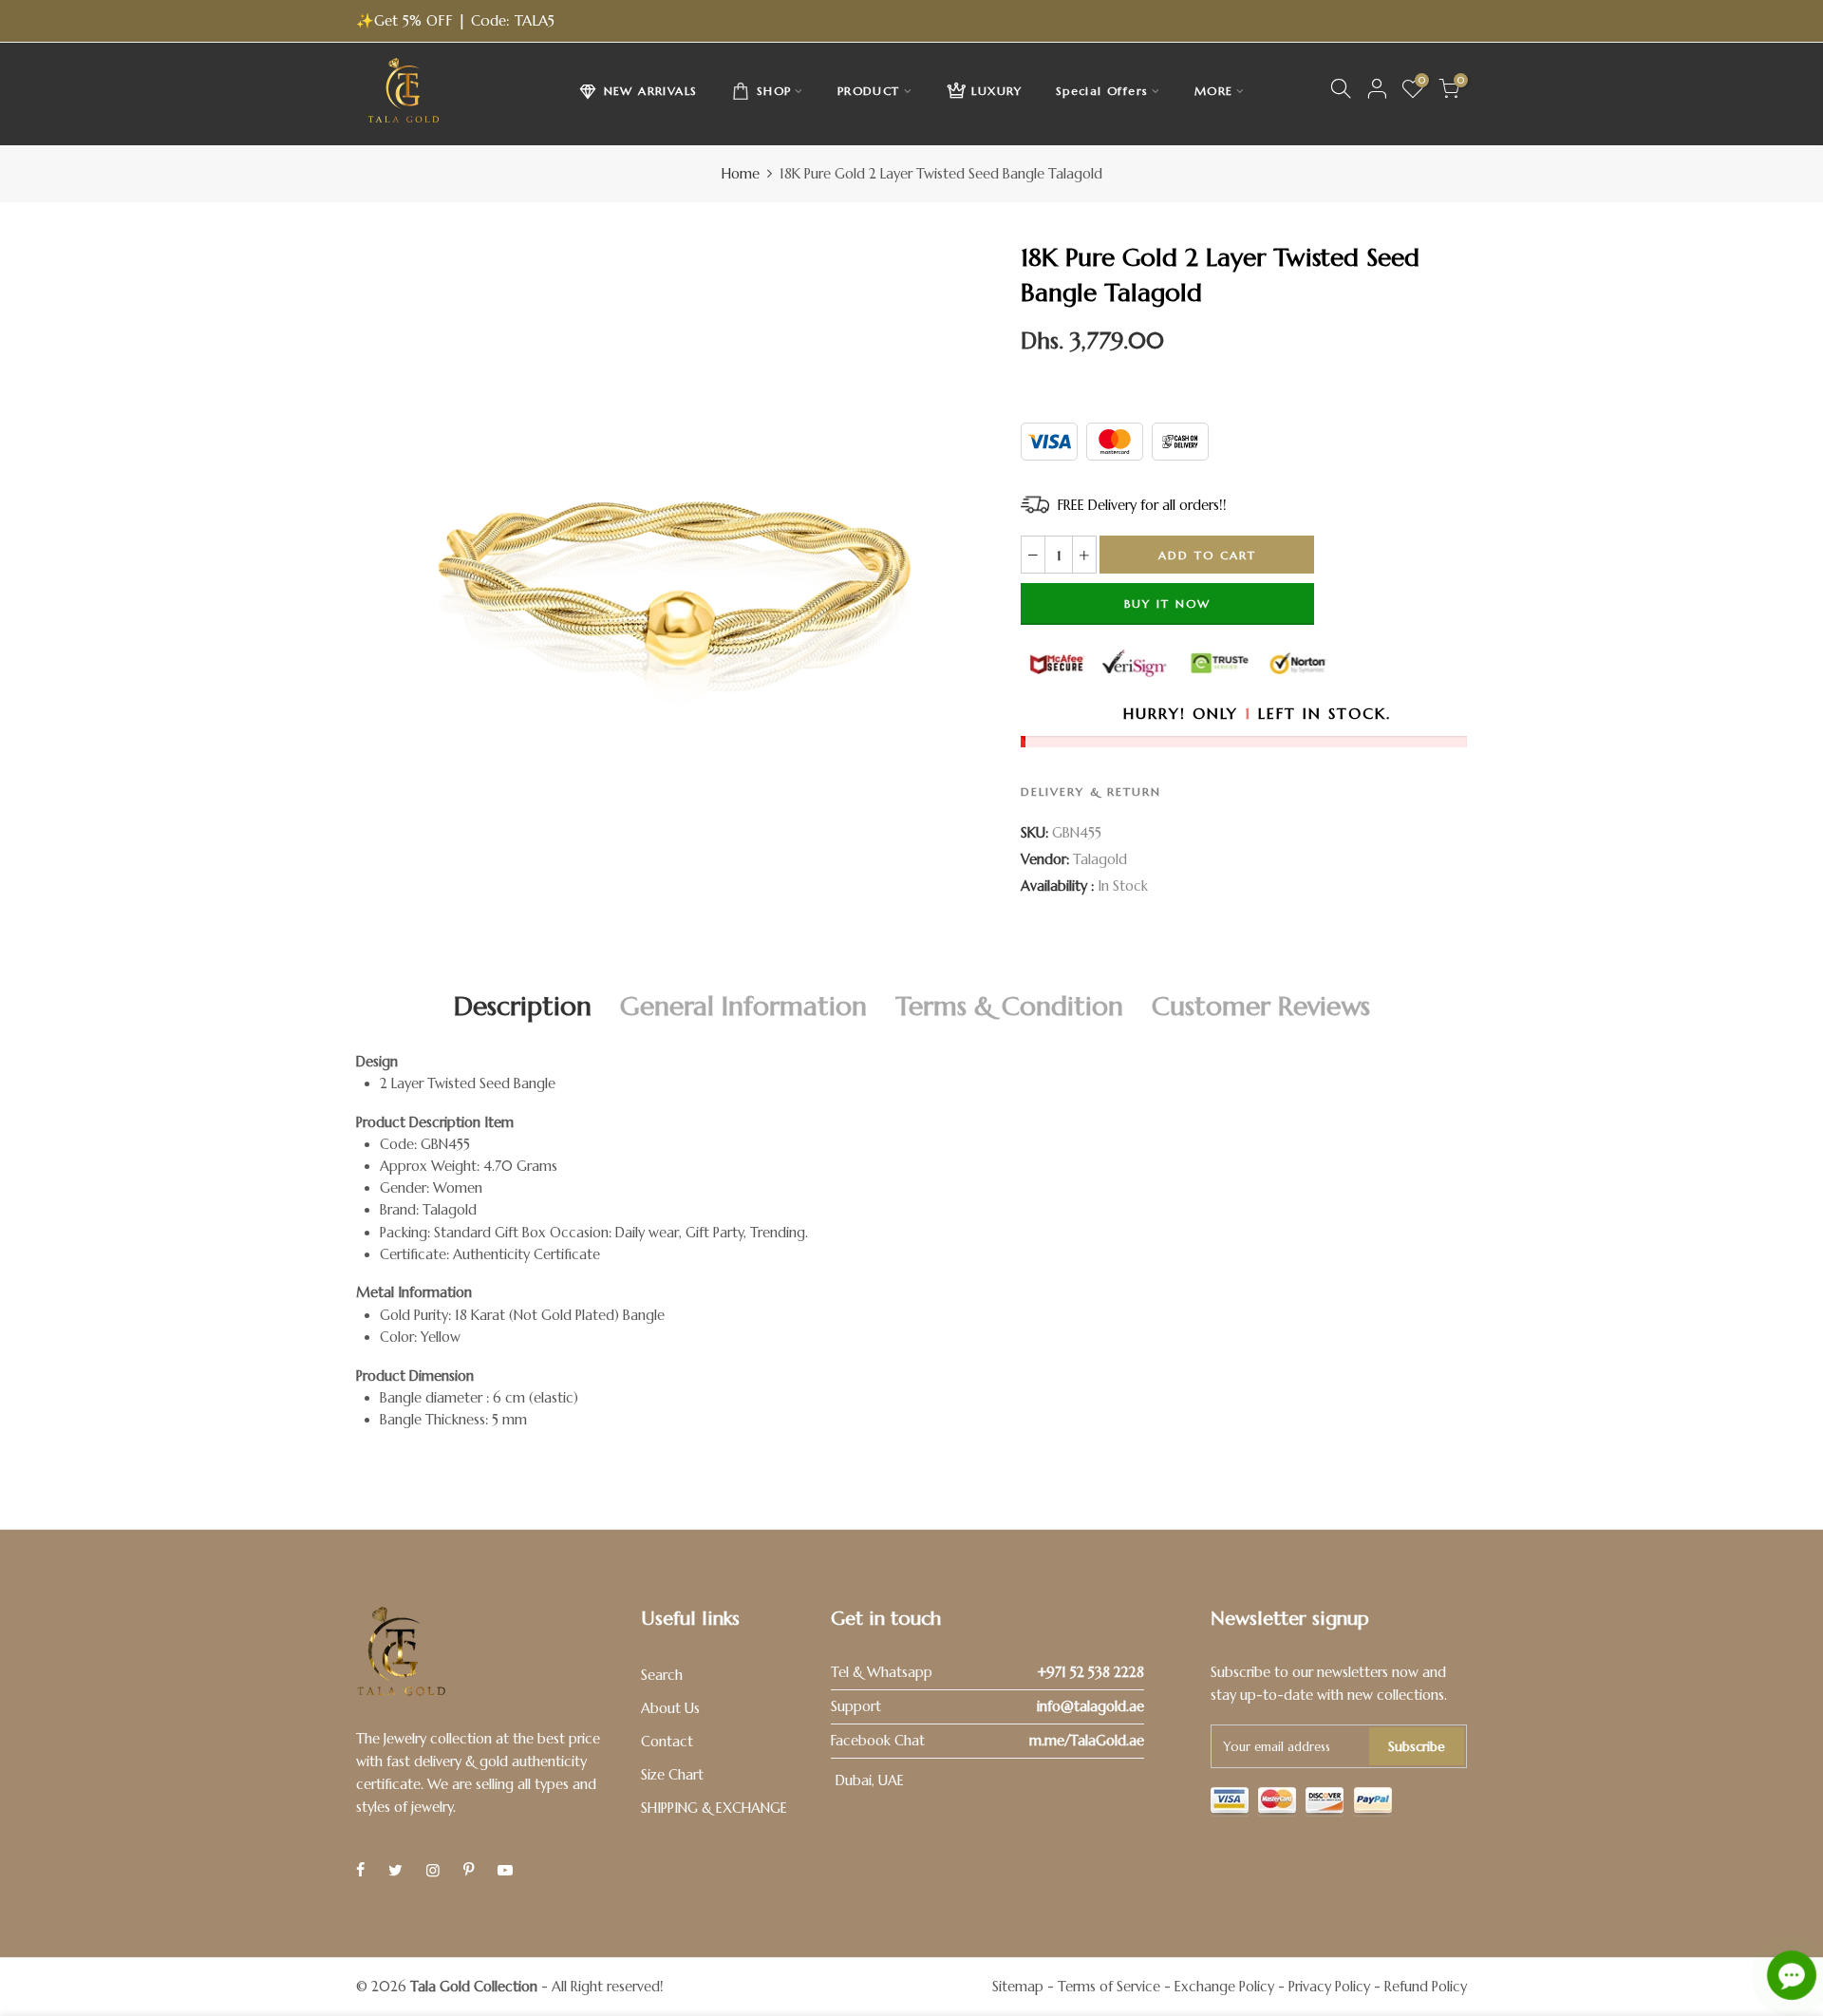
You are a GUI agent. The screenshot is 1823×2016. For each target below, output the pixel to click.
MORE (1214, 91)
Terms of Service (1109, 1987)
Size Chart (672, 1775)
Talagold (1100, 859)
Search (662, 1675)
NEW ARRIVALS (651, 91)
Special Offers (1102, 91)
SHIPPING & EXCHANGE (714, 1808)
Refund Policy (1426, 1987)
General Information (743, 1006)
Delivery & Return (1091, 791)
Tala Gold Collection (474, 1987)
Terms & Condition (1009, 1006)
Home (741, 174)
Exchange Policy (1224, 1987)
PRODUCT (869, 91)
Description (523, 1006)
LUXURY (996, 91)
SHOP (774, 91)
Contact (667, 1742)
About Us (670, 1708)
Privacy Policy (1329, 1987)
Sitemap (1018, 1987)
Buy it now (1167, 603)
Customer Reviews (1261, 1006)
